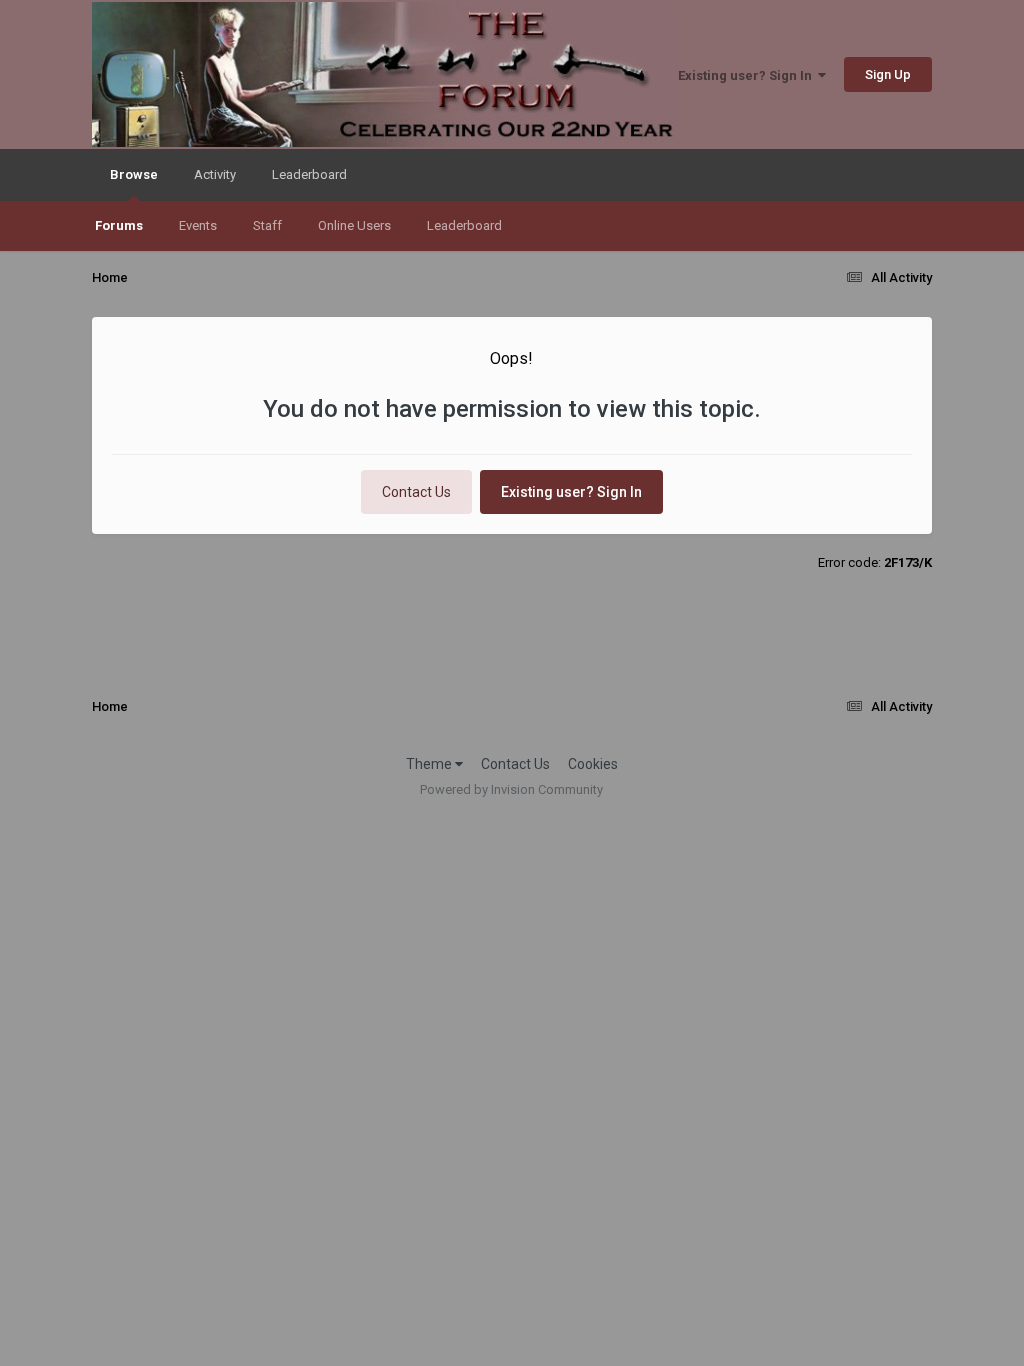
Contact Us (416, 492)
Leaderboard (464, 225)
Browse (134, 174)
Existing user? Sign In (748, 75)
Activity (215, 174)
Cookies (593, 764)
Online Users (354, 225)
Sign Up (888, 74)
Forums (119, 225)
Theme (430, 764)
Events (198, 225)
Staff (267, 225)
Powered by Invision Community (511, 789)
